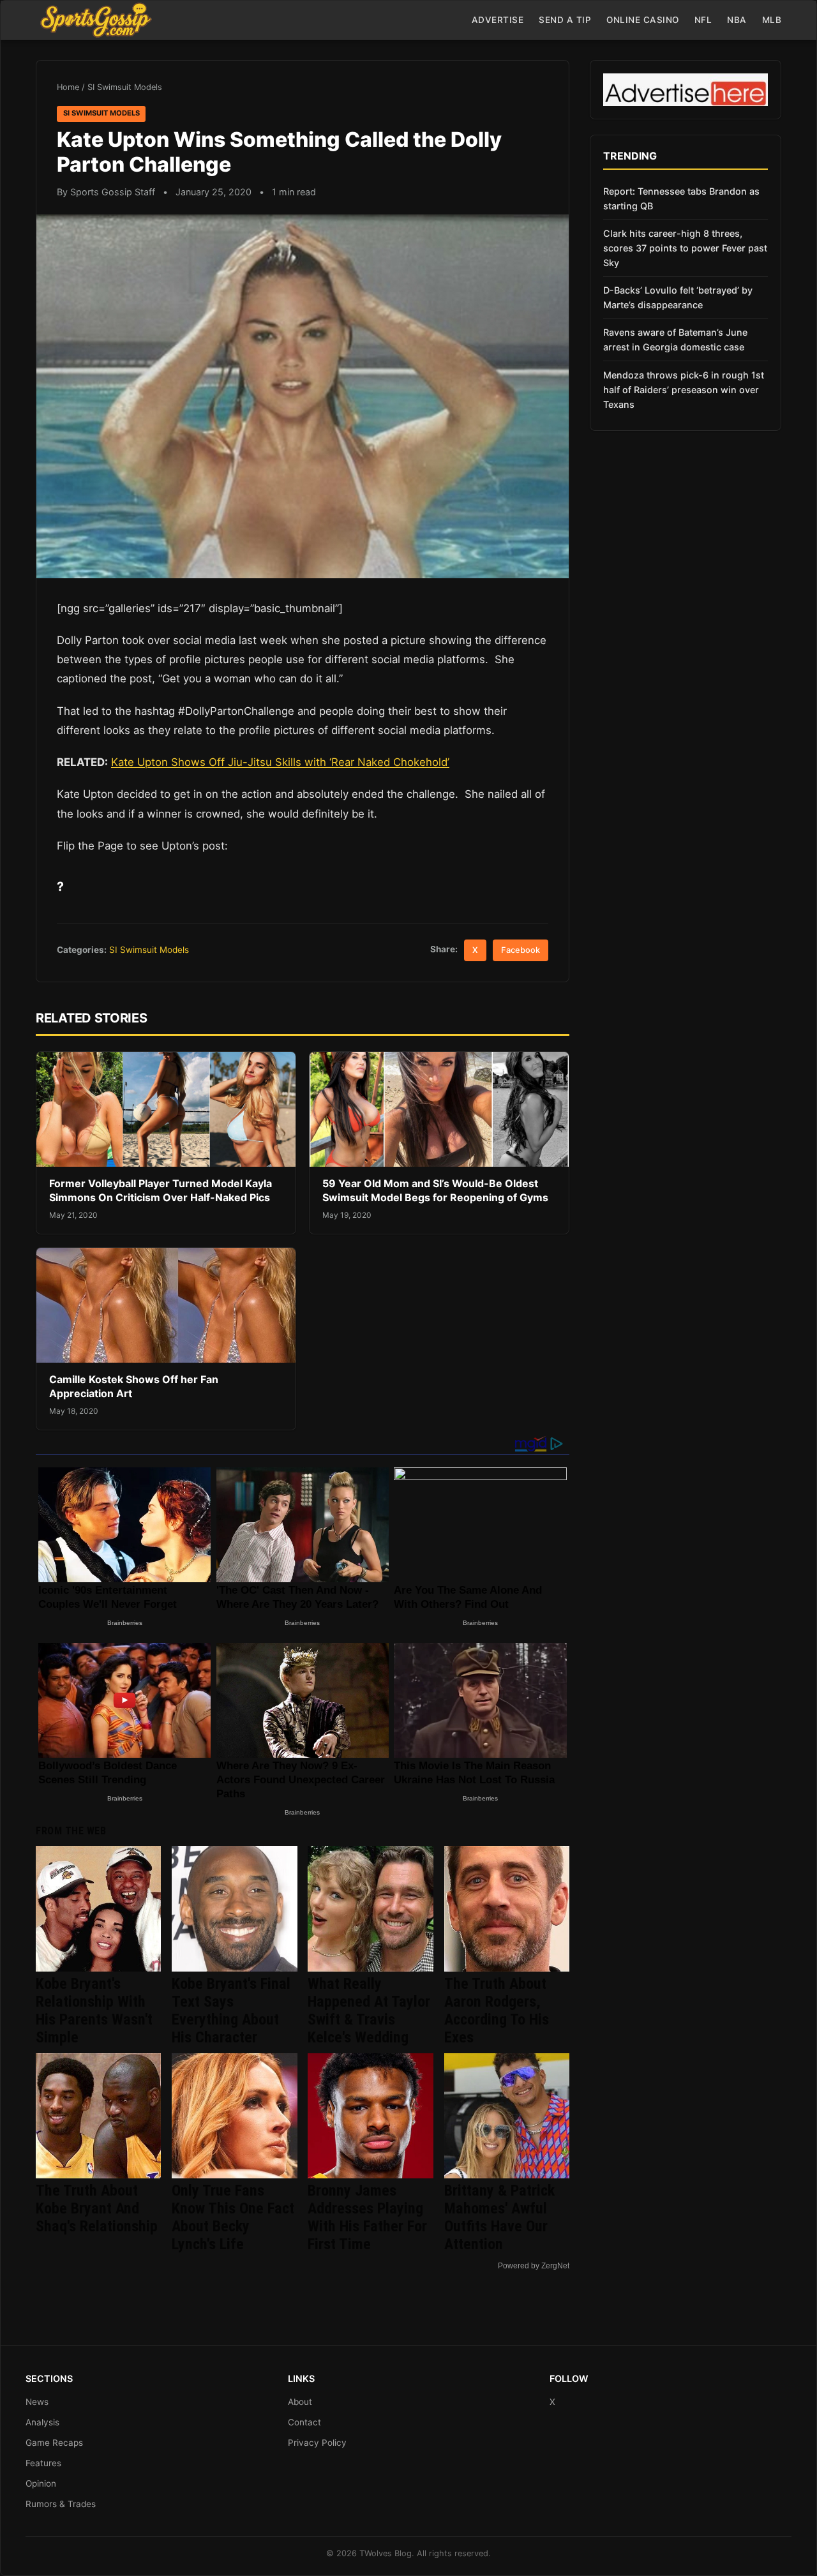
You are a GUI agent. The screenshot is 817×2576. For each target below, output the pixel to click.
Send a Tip (565, 20)
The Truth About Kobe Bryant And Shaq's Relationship (97, 2208)
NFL (703, 20)
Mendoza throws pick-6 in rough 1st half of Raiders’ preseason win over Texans (684, 390)
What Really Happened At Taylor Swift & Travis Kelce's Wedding (369, 2011)
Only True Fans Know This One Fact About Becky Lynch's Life (233, 2217)
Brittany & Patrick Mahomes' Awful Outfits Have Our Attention (499, 2217)
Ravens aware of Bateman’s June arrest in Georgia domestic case (675, 340)
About (300, 2402)
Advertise (498, 20)
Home (68, 87)
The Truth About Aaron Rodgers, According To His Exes (497, 2011)
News (37, 2402)
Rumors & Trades (61, 2504)
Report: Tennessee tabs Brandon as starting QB (681, 198)
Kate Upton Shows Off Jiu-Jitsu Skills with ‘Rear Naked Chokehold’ (280, 762)
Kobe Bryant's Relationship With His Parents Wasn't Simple (94, 2011)
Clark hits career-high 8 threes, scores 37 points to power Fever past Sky (685, 248)
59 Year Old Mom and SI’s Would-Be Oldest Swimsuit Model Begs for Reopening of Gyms (435, 1190)
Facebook (521, 950)
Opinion (41, 2483)
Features (43, 2463)
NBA (737, 20)
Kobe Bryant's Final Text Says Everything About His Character (231, 2011)
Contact (304, 2422)
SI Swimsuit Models (125, 87)
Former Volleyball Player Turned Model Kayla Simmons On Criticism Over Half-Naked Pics (161, 1190)
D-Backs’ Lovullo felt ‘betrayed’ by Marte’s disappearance (678, 297)
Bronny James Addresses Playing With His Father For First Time (367, 2217)
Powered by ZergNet (534, 2266)
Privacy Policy (317, 2443)
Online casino (643, 20)
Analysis (42, 2422)
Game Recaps (54, 2443)
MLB (772, 20)
